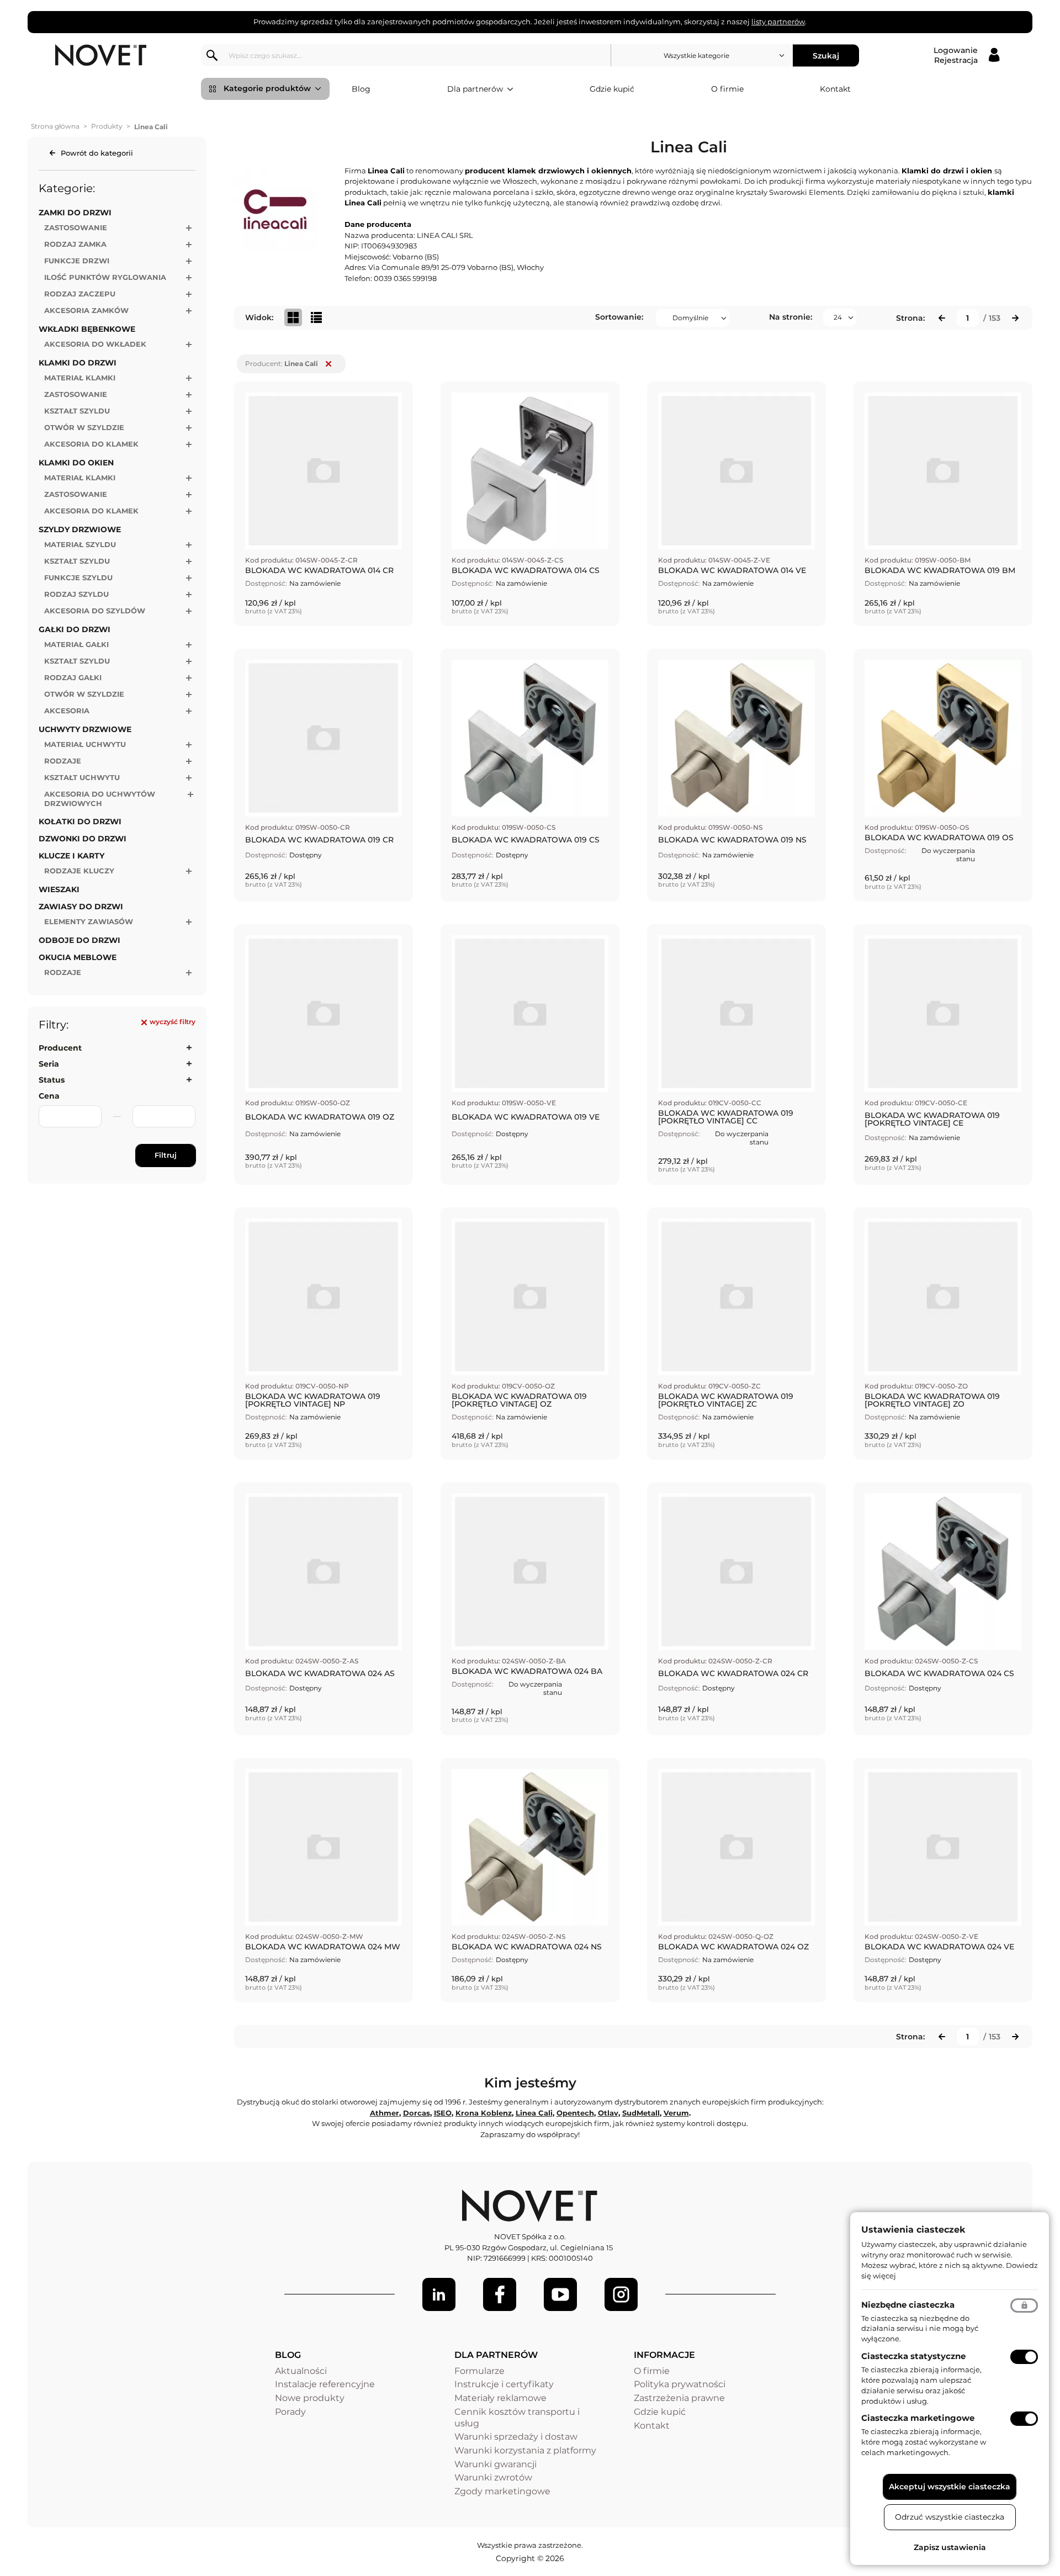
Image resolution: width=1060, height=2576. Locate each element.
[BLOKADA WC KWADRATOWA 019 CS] (530, 775)
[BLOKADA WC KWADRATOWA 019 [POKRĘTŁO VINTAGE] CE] (943, 1054)
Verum (676, 2113)
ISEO (443, 2113)
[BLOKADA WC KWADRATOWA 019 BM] (943, 504)
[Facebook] (500, 2294)
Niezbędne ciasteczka (908, 2305)
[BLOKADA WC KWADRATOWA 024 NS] (530, 1880)
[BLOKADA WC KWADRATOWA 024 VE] (943, 1880)
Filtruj (166, 1155)
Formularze (479, 2371)
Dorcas (417, 2113)
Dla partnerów (475, 89)
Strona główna (55, 126)
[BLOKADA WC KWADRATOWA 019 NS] (736, 775)
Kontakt (835, 89)
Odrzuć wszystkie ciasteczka (950, 2517)
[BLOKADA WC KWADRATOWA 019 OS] (943, 775)
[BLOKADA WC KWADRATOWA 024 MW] (324, 1880)
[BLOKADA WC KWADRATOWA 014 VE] (736, 504)
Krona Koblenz (484, 2113)
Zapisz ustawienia (950, 2547)
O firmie (727, 89)
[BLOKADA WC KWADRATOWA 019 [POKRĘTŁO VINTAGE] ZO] (943, 1334)
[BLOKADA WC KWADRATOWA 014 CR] (324, 504)
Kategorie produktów (267, 88)
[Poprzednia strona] (942, 318)
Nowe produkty (310, 2398)
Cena (49, 1096)
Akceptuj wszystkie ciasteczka (950, 2487)
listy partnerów (778, 22)
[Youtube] (560, 2294)
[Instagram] (621, 2294)
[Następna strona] (1015, 318)
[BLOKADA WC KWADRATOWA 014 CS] (530, 504)
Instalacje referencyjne (325, 2384)
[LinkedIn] (439, 2294)
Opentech (575, 2113)
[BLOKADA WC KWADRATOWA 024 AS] (324, 1609)
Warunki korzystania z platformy (525, 2450)
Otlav (608, 2113)
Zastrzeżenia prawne (679, 2398)
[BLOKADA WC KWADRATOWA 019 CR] (324, 775)
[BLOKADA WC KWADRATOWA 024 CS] (943, 1609)
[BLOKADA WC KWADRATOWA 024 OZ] (736, 1880)
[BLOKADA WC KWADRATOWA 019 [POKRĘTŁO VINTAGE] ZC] (736, 1334)
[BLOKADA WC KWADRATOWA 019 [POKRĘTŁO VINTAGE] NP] (324, 1334)
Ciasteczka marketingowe (918, 2418)
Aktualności (301, 2371)
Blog (361, 89)
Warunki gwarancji (495, 2464)
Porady (290, 2412)
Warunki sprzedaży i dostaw (516, 2437)
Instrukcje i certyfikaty (504, 2384)
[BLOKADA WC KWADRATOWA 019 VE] (530, 1054)
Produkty (107, 126)
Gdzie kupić (612, 89)
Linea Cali (534, 2113)
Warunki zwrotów (493, 2477)
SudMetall (641, 2113)
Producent (60, 1048)
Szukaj (826, 55)
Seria (49, 1064)
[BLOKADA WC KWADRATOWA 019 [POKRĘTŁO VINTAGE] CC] (736, 1054)
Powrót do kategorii (97, 153)
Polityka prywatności (680, 2384)
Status (52, 1080)
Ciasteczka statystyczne (913, 2356)
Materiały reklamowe (500, 2398)
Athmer (385, 2113)
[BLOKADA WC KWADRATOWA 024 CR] (736, 1609)
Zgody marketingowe (502, 2491)
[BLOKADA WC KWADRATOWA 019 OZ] (324, 1054)
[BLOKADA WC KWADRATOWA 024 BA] (530, 1609)
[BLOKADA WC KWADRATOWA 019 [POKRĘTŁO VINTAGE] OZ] (530, 1334)
